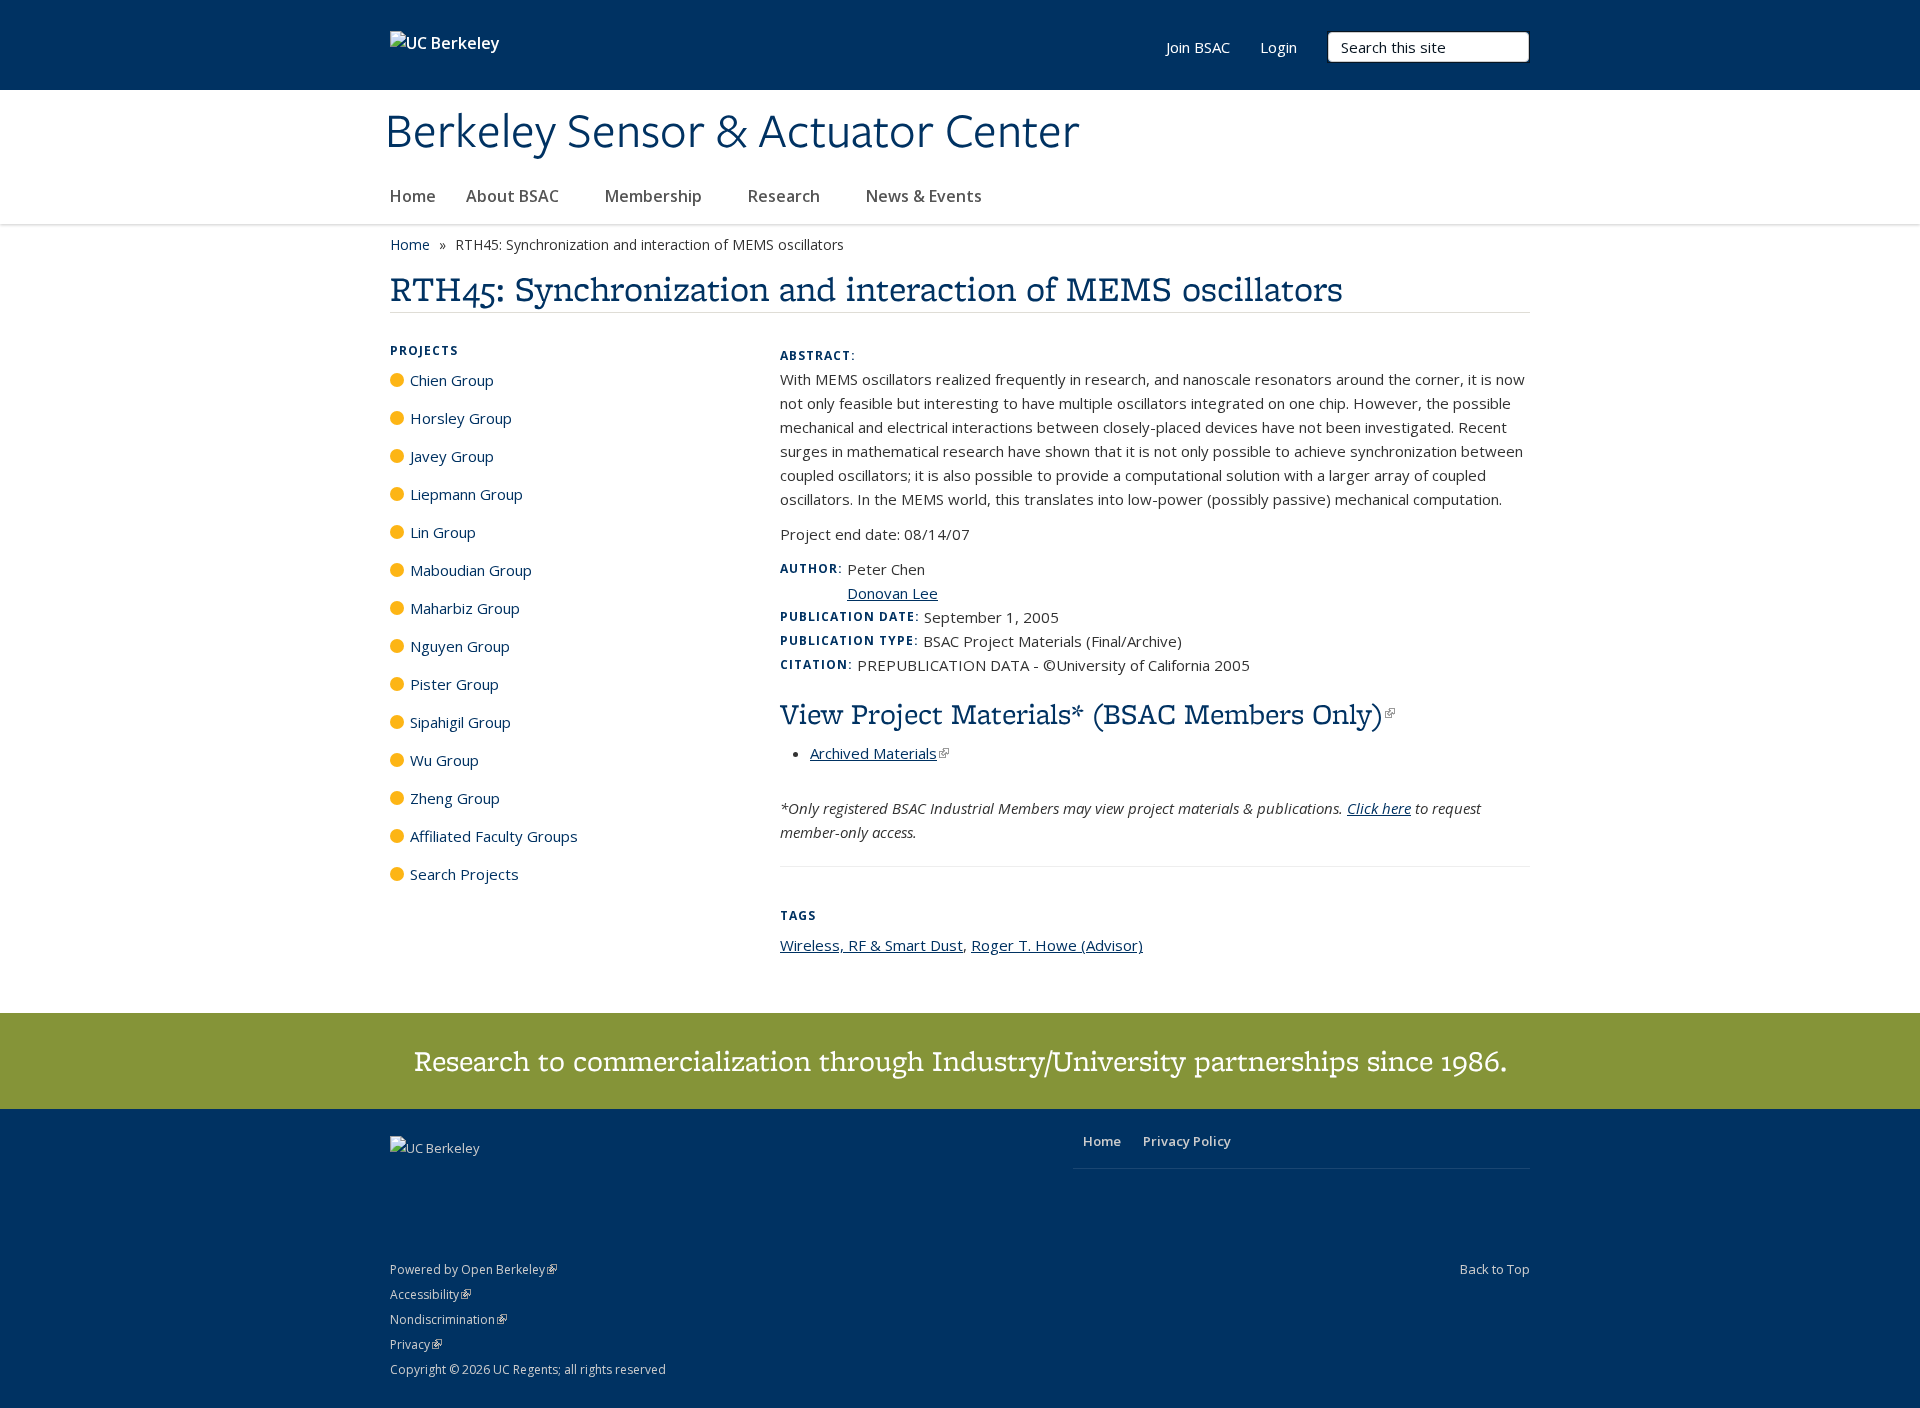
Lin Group (443, 532)
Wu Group (444, 760)
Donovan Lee (892, 593)
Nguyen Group (460, 646)
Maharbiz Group (465, 608)
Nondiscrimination (448, 1319)
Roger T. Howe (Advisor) (1057, 945)
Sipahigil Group (460, 722)
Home (413, 196)
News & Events (926, 196)
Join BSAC (1198, 47)
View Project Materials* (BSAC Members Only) (1087, 713)
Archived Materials (879, 753)
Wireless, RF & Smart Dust (871, 945)
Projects (424, 350)
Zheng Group (455, 798)
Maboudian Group (471, 570)
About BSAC (514, 196)
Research (786, 196)
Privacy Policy (1187, 1141)
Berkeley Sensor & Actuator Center (732, 133)
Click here (1379, 808)
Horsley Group (461, 418)
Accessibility (430, 1294)
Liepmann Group (466, 494)
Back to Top (1495, 1269)
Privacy (416, 1344)
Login (1278, 47)
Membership (655, 196)
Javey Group (452, 456)
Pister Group (454, 684)
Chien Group (452, 380)
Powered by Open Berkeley (473, 1269)
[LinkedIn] (447, 1182)
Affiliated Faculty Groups (494, 836)
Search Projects (464, 874)
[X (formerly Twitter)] (408, 1182)
